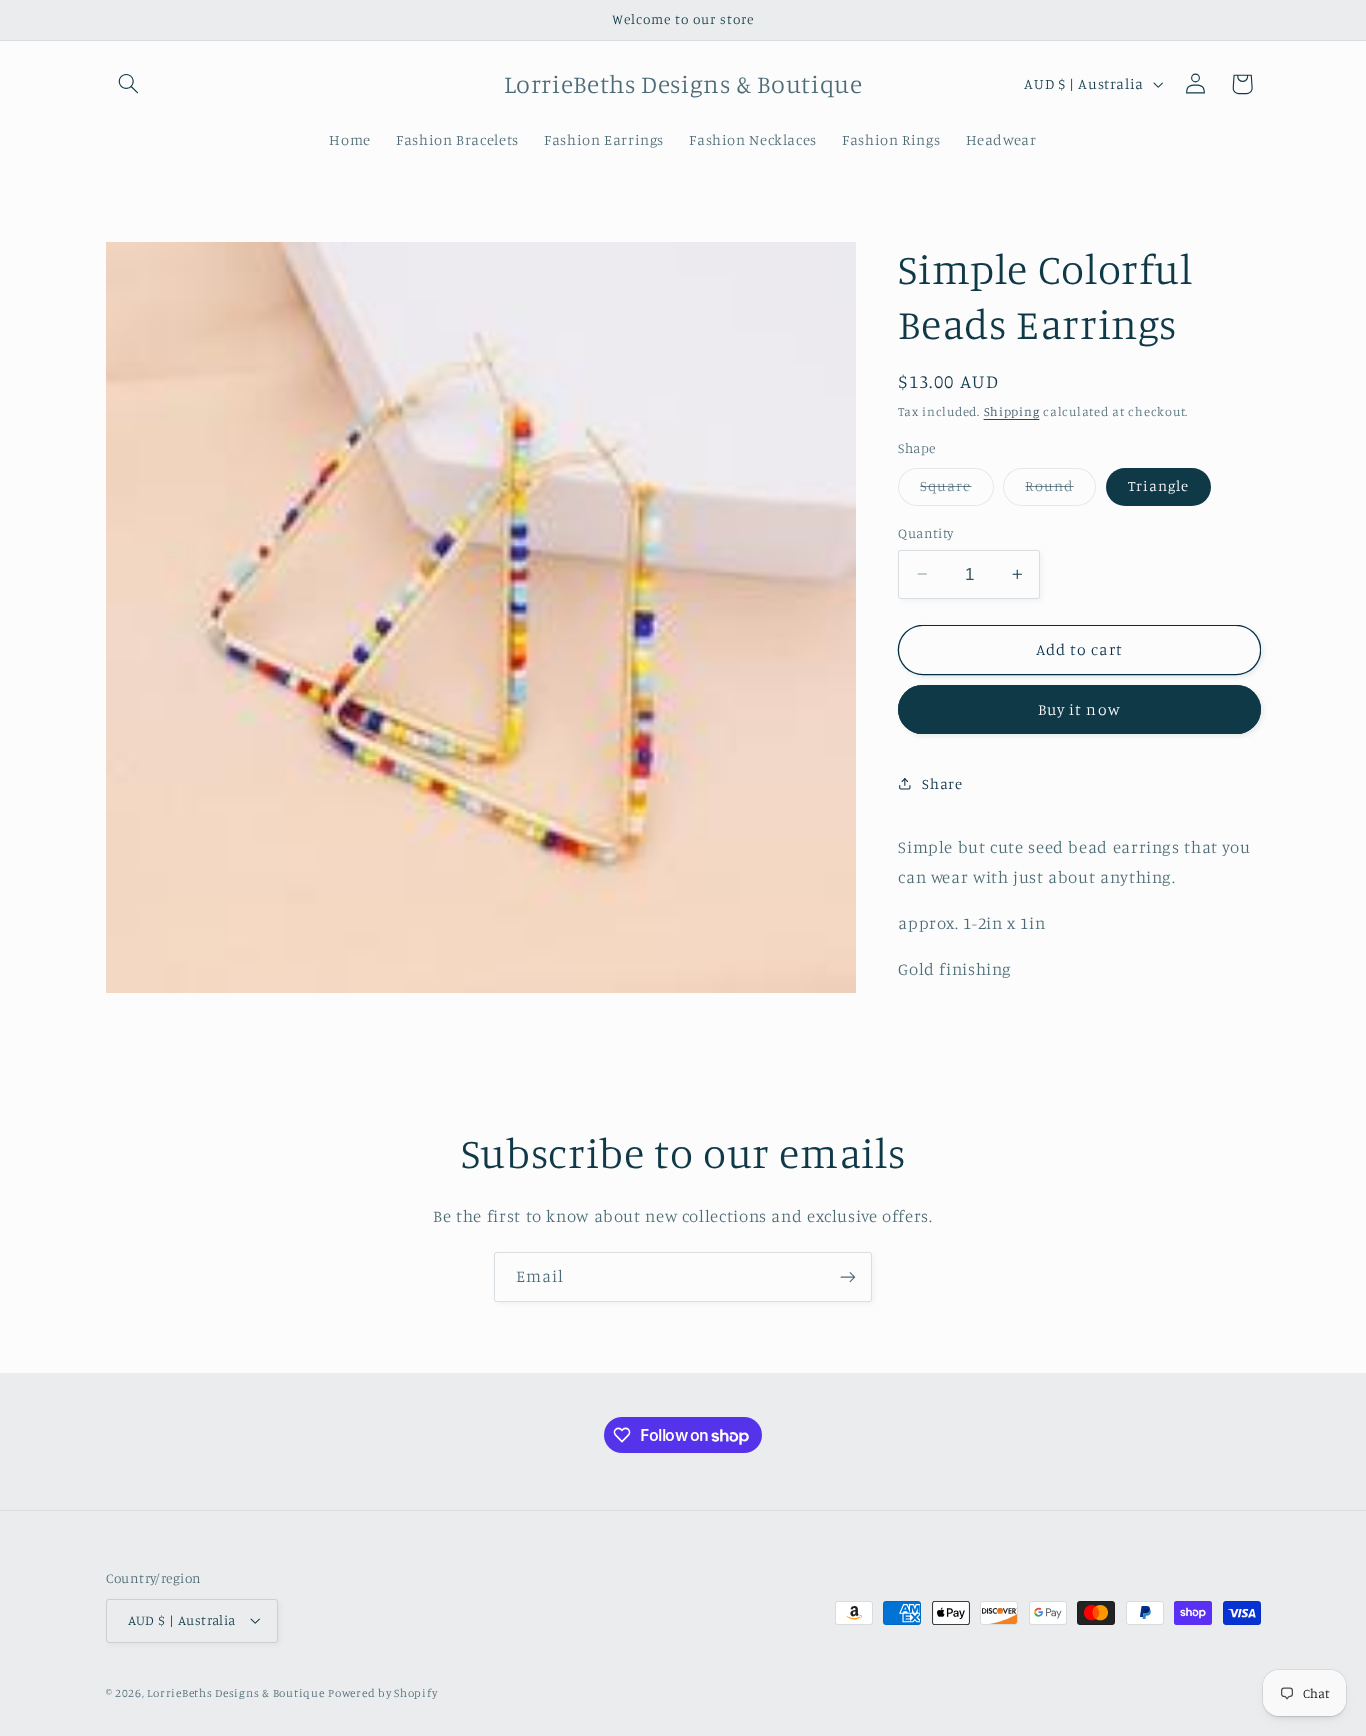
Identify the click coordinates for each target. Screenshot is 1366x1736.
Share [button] (942, 783)
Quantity (925, 533)
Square (956, 490)
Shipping (1012, 410)
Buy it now (1079, 709)
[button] (129, 84)
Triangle (1158, 485)
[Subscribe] (848, 1276)
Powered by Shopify (382, 1693)
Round (1060, 490)
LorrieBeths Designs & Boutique (235, 1693)
